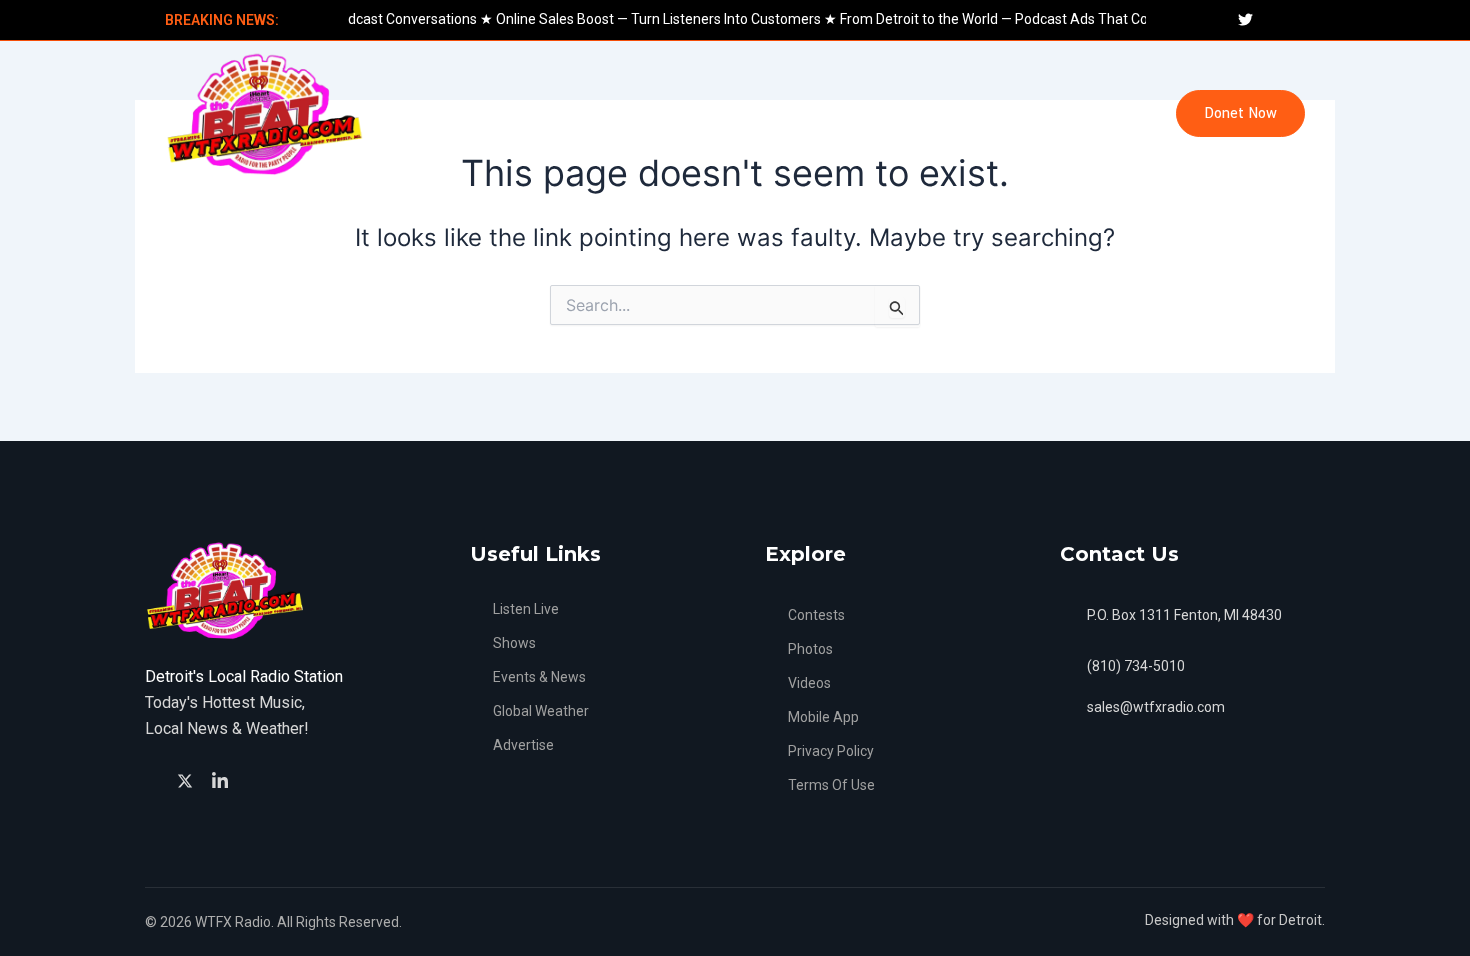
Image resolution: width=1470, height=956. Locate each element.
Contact (1086, 113)
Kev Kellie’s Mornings (851, 113)
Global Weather (691, 113)
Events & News (552, 113)
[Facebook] (154, 780)
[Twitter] (188, 779)
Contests (990, 113)
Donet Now (1240, 113)
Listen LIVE (426, 113)
